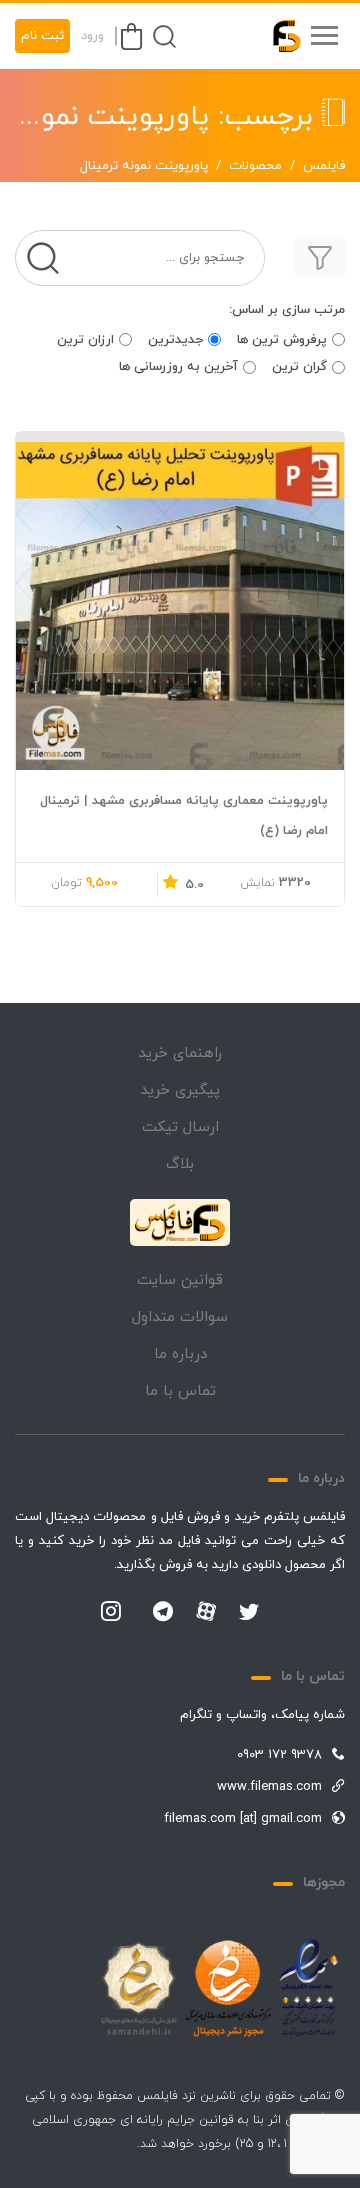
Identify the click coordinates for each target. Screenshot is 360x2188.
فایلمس (324, 166)
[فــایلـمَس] (278, 36)
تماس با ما (180, 1391)
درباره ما (180, 1354)
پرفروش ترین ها (282, 340)
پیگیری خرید (180, 1090)
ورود (92, 36)
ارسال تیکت (180, 1127)
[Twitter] (249, 1613)
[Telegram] (163, 1613)
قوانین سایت (180, 1280)
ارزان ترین (85, 340)
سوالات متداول (180, 1317)
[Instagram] (111, 1613)
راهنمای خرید (180, 1053)
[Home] (180, 1223)
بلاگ (180, 1164)
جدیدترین (175, 340)
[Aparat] (206, 1611)
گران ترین (299, 367)
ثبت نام (42, 36)
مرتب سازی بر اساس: (287, 310)
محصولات (255, 166)
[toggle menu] (324, 36)
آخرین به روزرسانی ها (178, 367)
